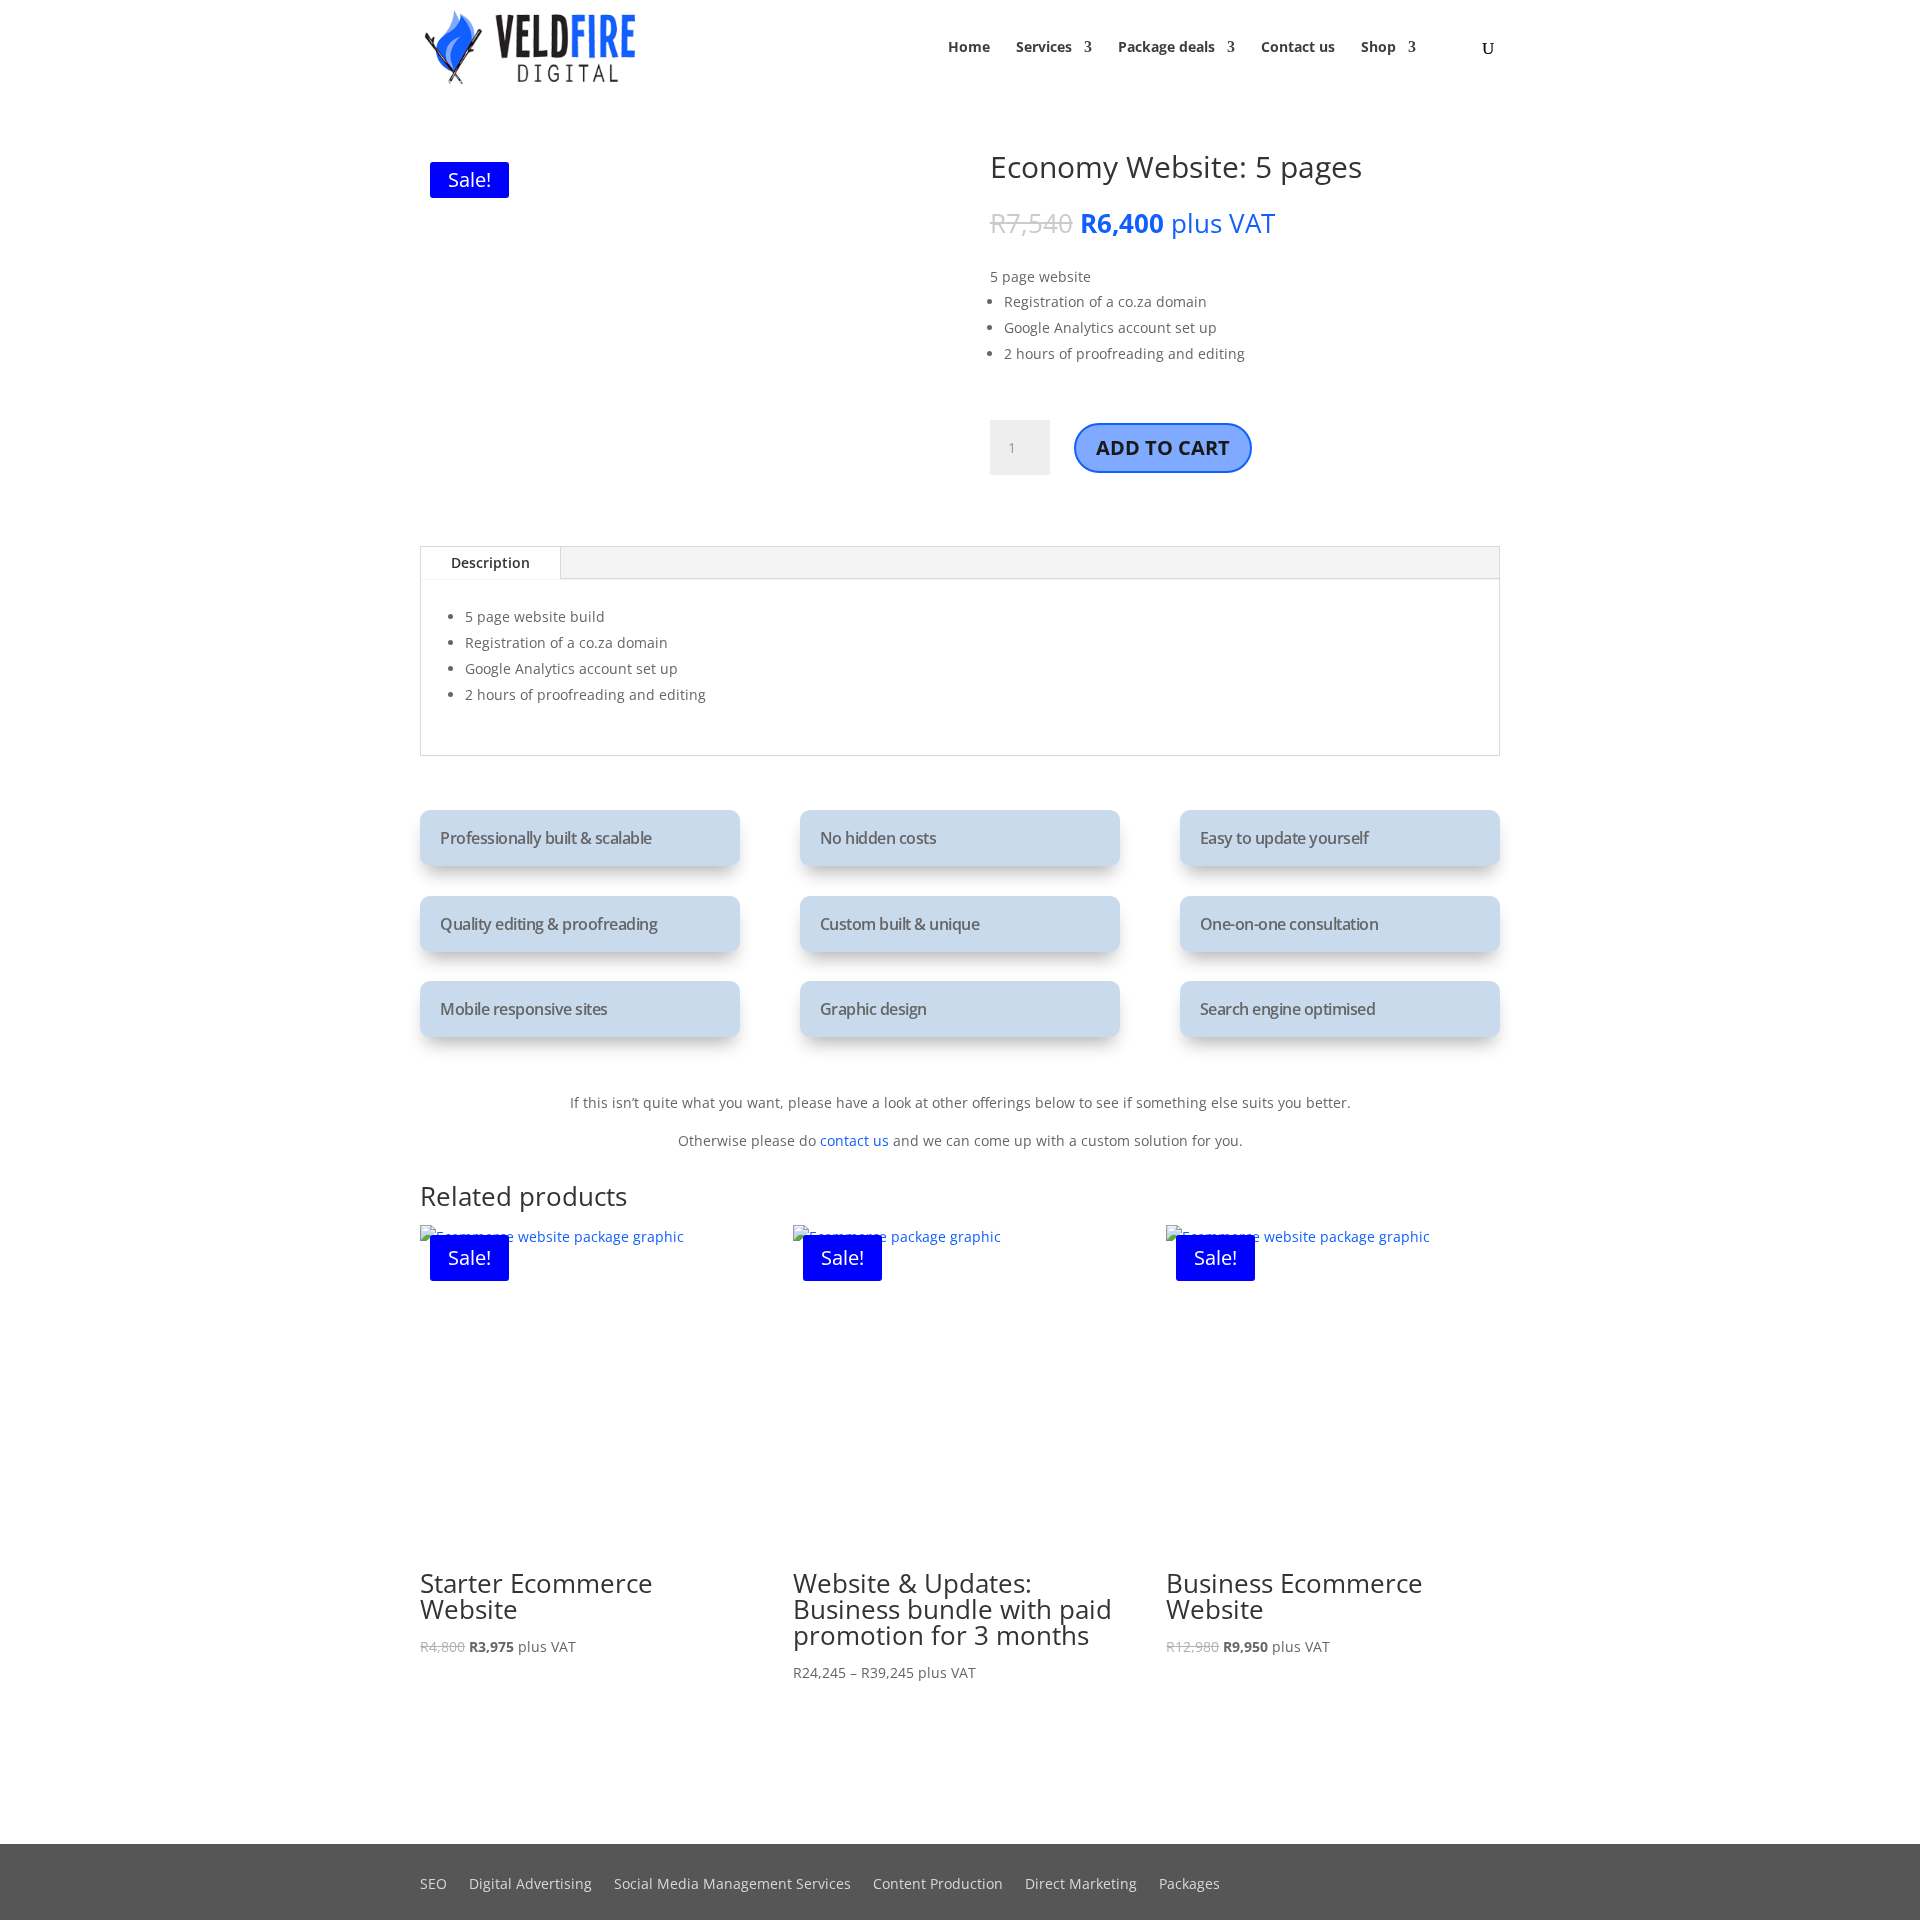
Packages (1189, 1885)
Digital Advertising (530, 1885)
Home (969, 48)
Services (1044, 48)
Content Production (938, 1885)
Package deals (1166, 48)
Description (490, 562)
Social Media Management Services (732, 1885)
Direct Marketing (1081, 1885)
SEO (433, 1885)
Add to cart (1163, 447)
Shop (1378, 48)
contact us (854, 1140)
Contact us (1298, 48)
